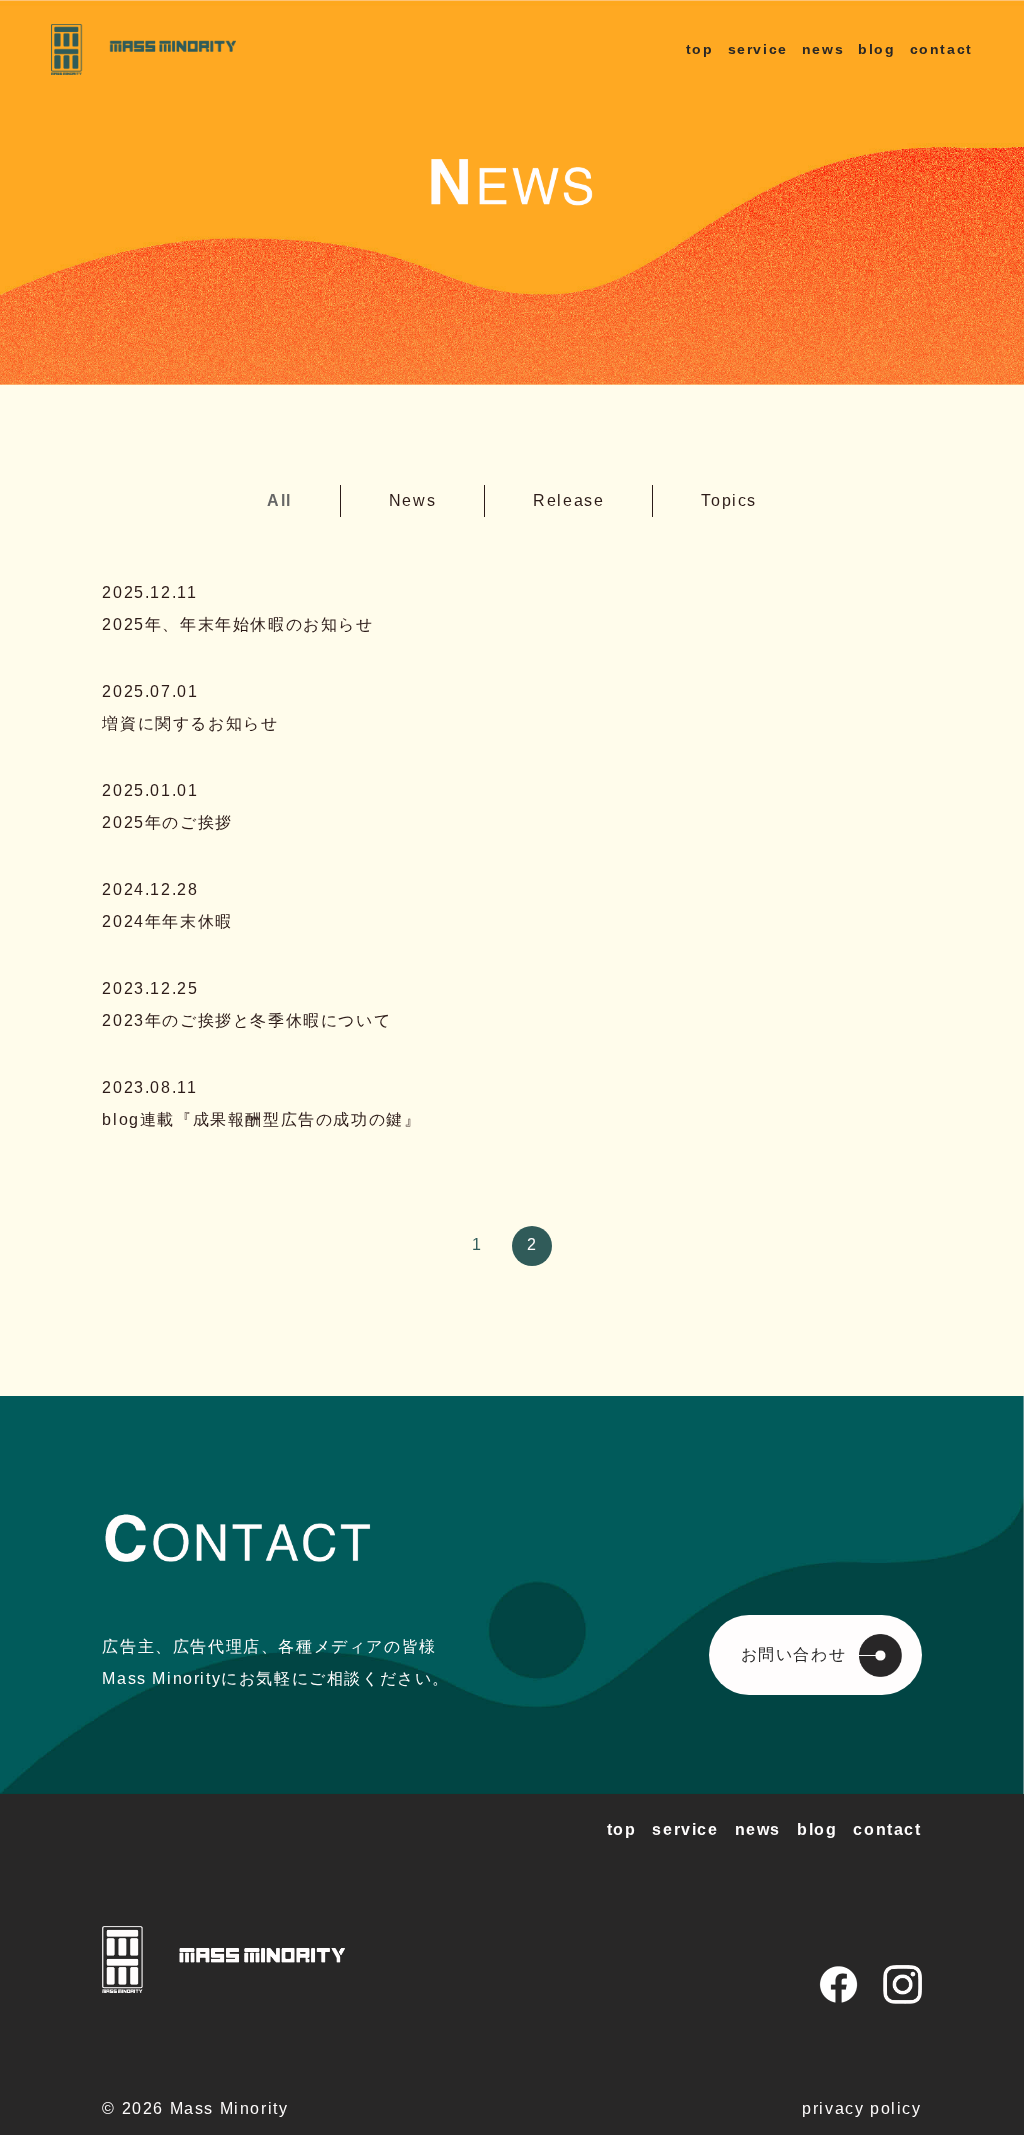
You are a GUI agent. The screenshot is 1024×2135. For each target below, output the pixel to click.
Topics (729, 500)
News (412, 500)
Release (568, 500)
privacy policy (861, 2108)
